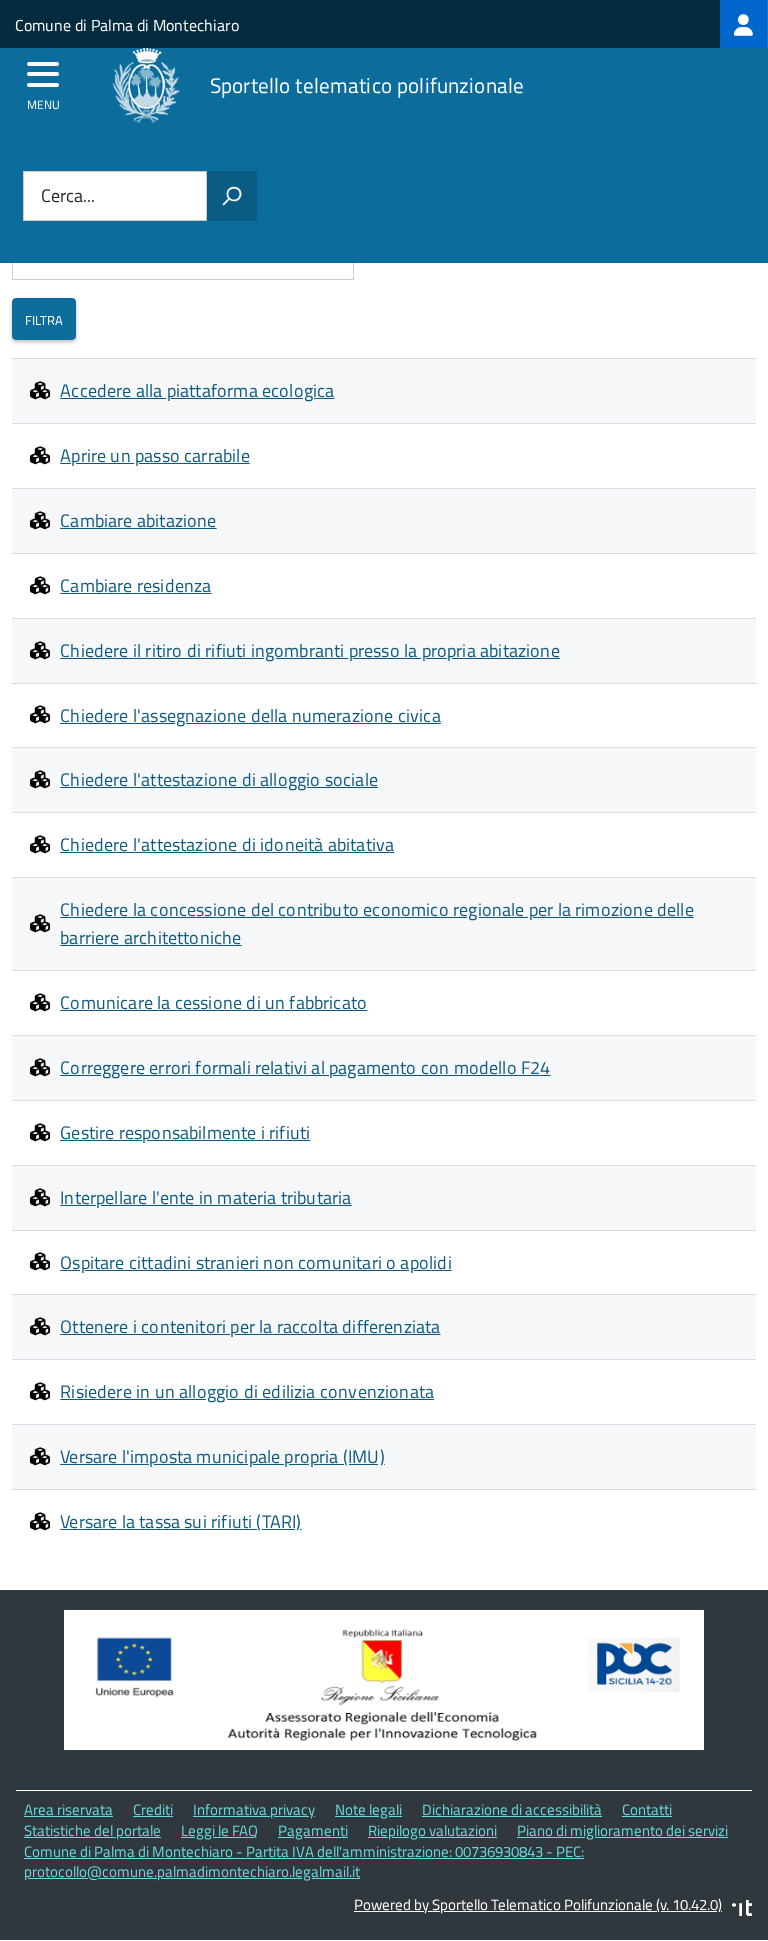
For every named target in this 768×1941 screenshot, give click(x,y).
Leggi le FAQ (219, 1830)
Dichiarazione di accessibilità (512, 1809)
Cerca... (68, 196)
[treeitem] (744, 24)
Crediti (153, 1809)
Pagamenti (313, 1830)
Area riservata (68, 1809)
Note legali (368, 1809)
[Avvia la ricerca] (232, 196)
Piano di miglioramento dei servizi (622, 1830)
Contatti (647, 1809)
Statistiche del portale (92, 1830)
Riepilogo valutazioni (432, 1830)
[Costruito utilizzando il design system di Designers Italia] (742, 1910)
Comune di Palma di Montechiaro (127, 25)
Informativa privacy (254, 1809)
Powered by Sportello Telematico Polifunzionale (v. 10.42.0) (538, 1904)
